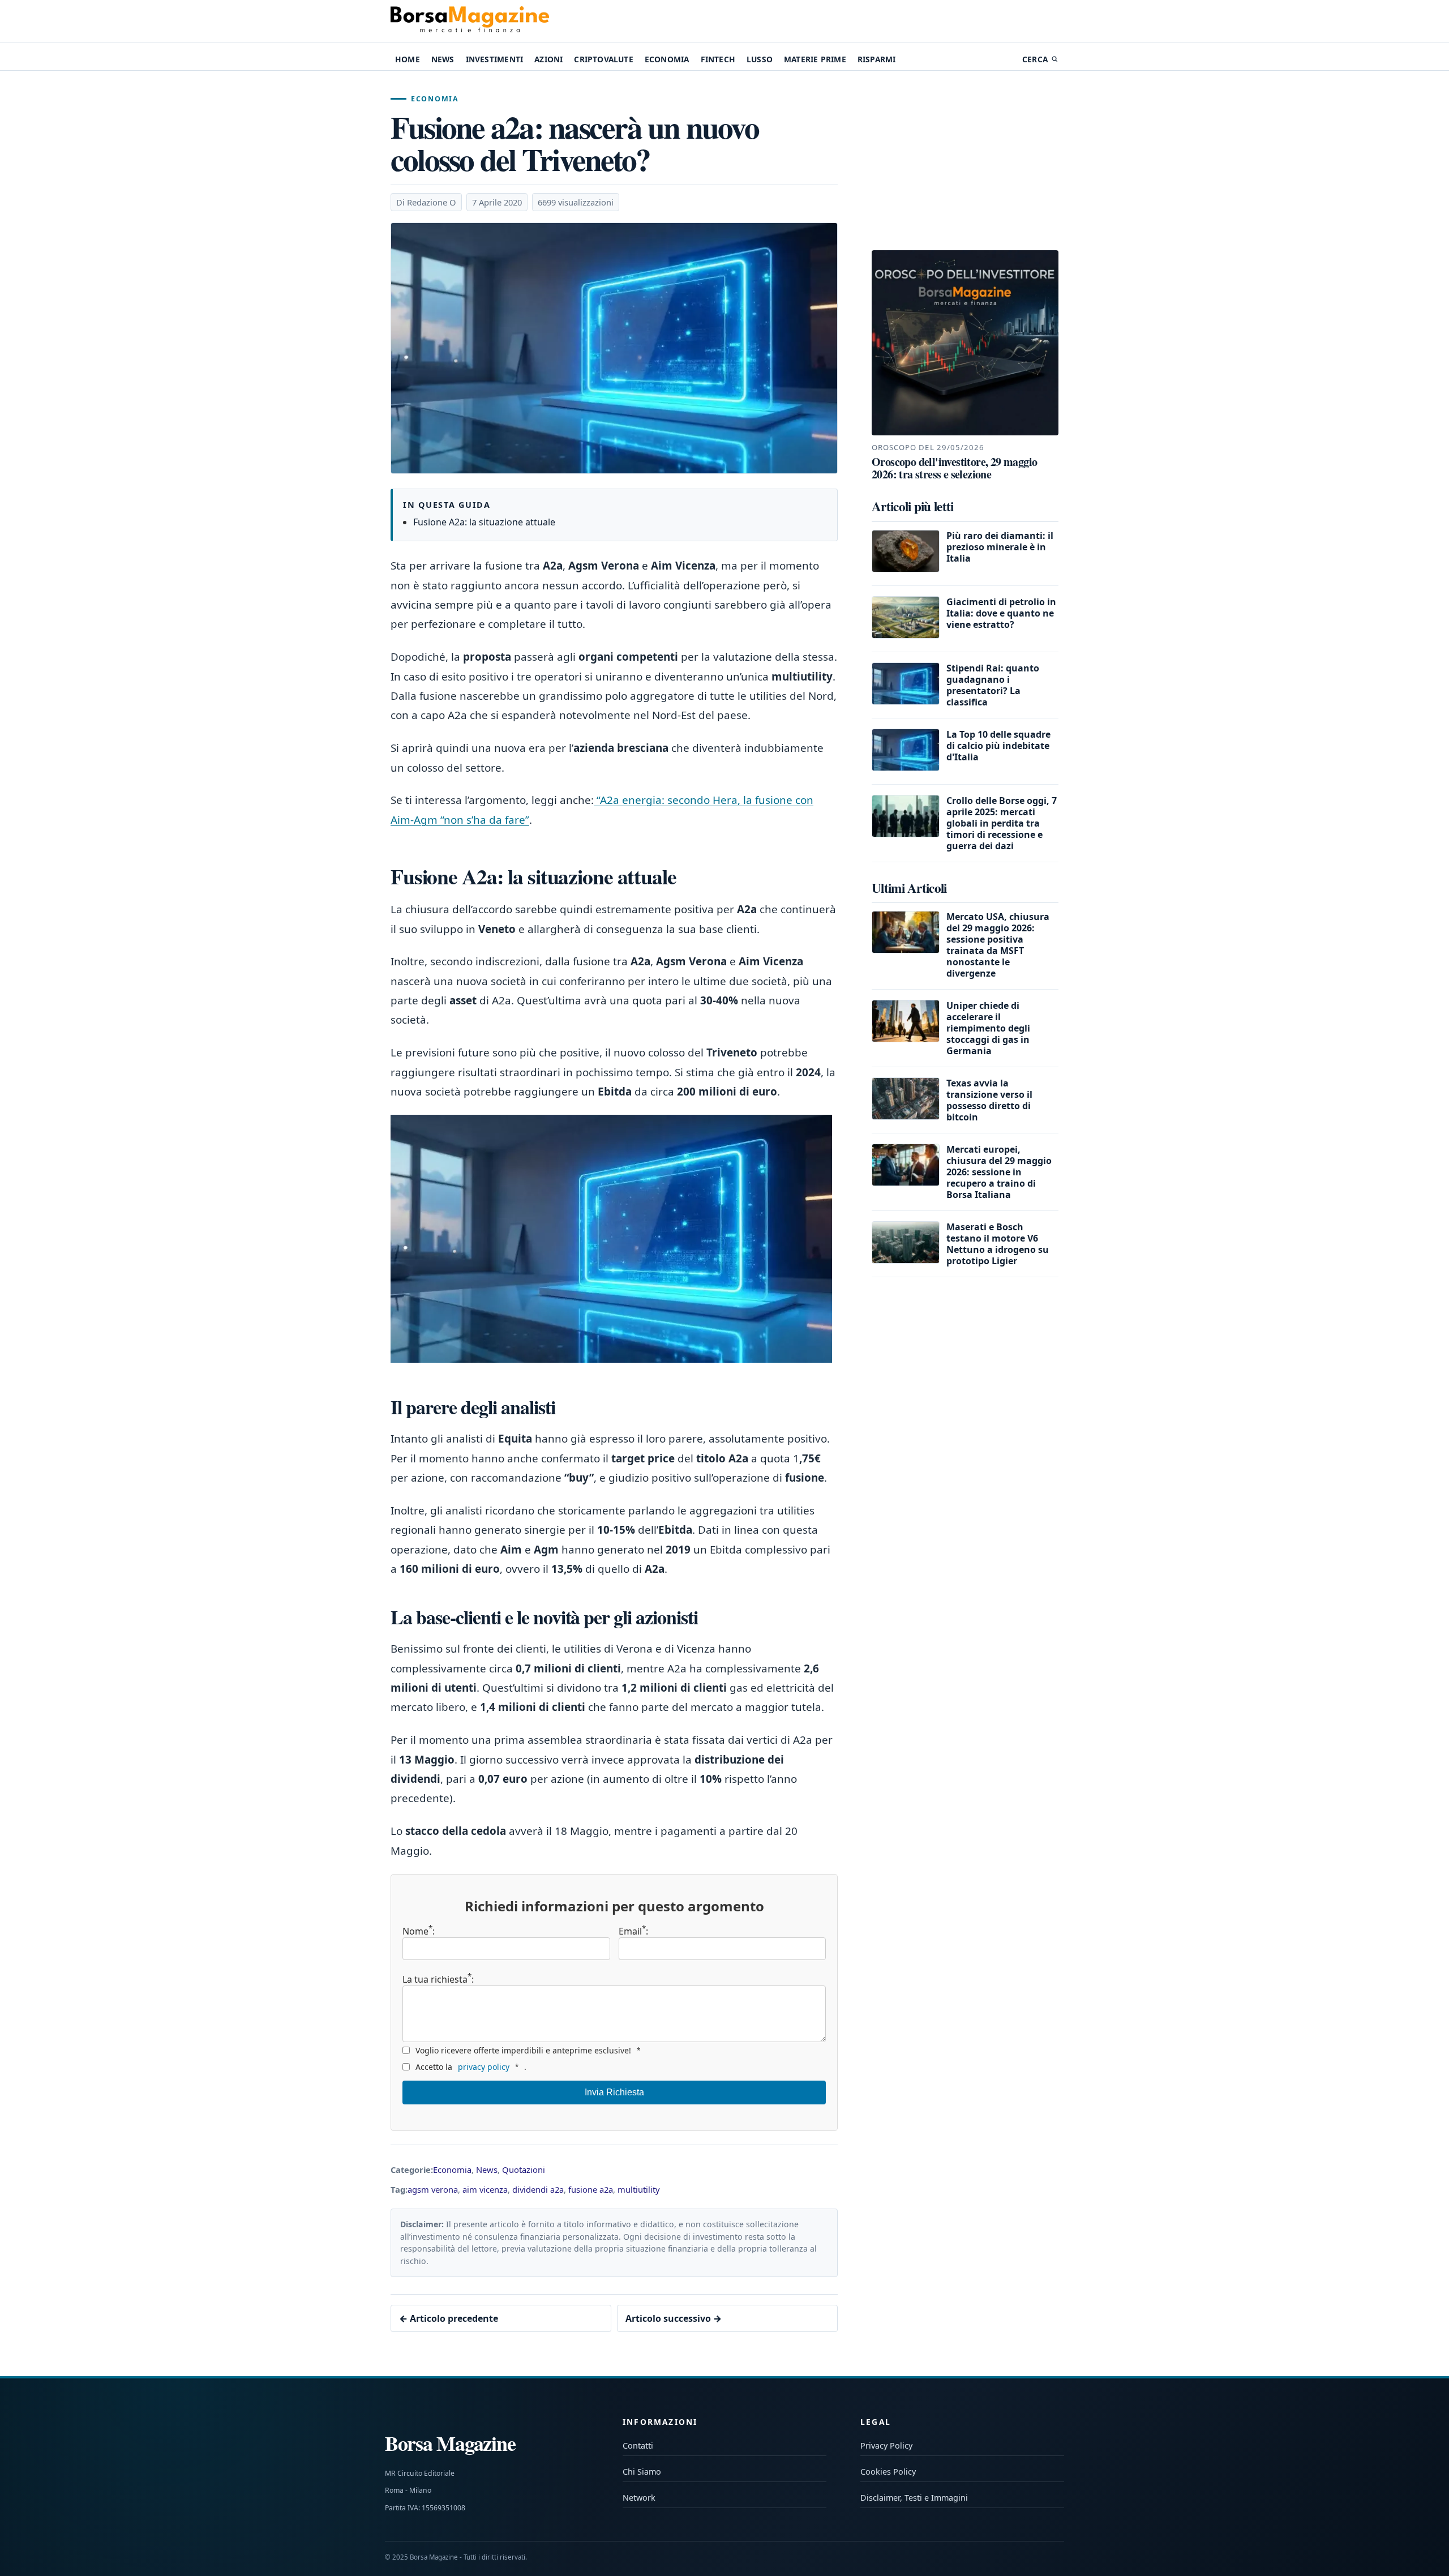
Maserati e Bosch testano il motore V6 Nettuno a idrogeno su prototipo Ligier (998, 1244)
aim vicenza (485, 2189)
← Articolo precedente (449, 2318)
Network (639, 2498)
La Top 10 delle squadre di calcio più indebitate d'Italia (998, 746)
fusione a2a (591, 2189)
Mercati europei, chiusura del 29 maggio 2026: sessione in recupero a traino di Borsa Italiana (999, 1172)
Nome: (419, 1931)
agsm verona (433, 2189)
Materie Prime (815, 59)
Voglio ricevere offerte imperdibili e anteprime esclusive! (528, 2050)
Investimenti (494, 59)
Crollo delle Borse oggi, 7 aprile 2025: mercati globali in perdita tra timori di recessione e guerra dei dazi (1002, 823)
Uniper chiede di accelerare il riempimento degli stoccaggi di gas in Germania (988, 1028)
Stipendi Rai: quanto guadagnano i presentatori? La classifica (993, 685)
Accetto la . (471, 2067)
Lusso (760, 59)
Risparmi (877, 59)
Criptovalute (603, 59)
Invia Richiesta (614, 2092)
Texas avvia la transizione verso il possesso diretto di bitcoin (989, 1100)
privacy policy (484, 2067)
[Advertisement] (965, 161)
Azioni (548, 59)
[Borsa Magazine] (470, 21)
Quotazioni (524, 2170)
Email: (633, 1931)
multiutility (639, 2189)
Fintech (718, 59)
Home (408, 59)
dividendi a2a (538, 2189)
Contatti (638, 2446)
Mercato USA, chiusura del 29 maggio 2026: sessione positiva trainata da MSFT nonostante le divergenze (998, 945)
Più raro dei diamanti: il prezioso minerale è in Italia (1000, 547)
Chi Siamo (642, 2472)
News (443, 59)
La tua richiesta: (438, 1978)
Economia (667, 59)
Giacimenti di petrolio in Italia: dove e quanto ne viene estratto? (1001, 613)
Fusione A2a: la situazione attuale (484, 522)
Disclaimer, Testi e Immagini (914, 2498)
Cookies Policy (888, 2472)
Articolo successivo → (674, 2318)
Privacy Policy (886, 2446)
